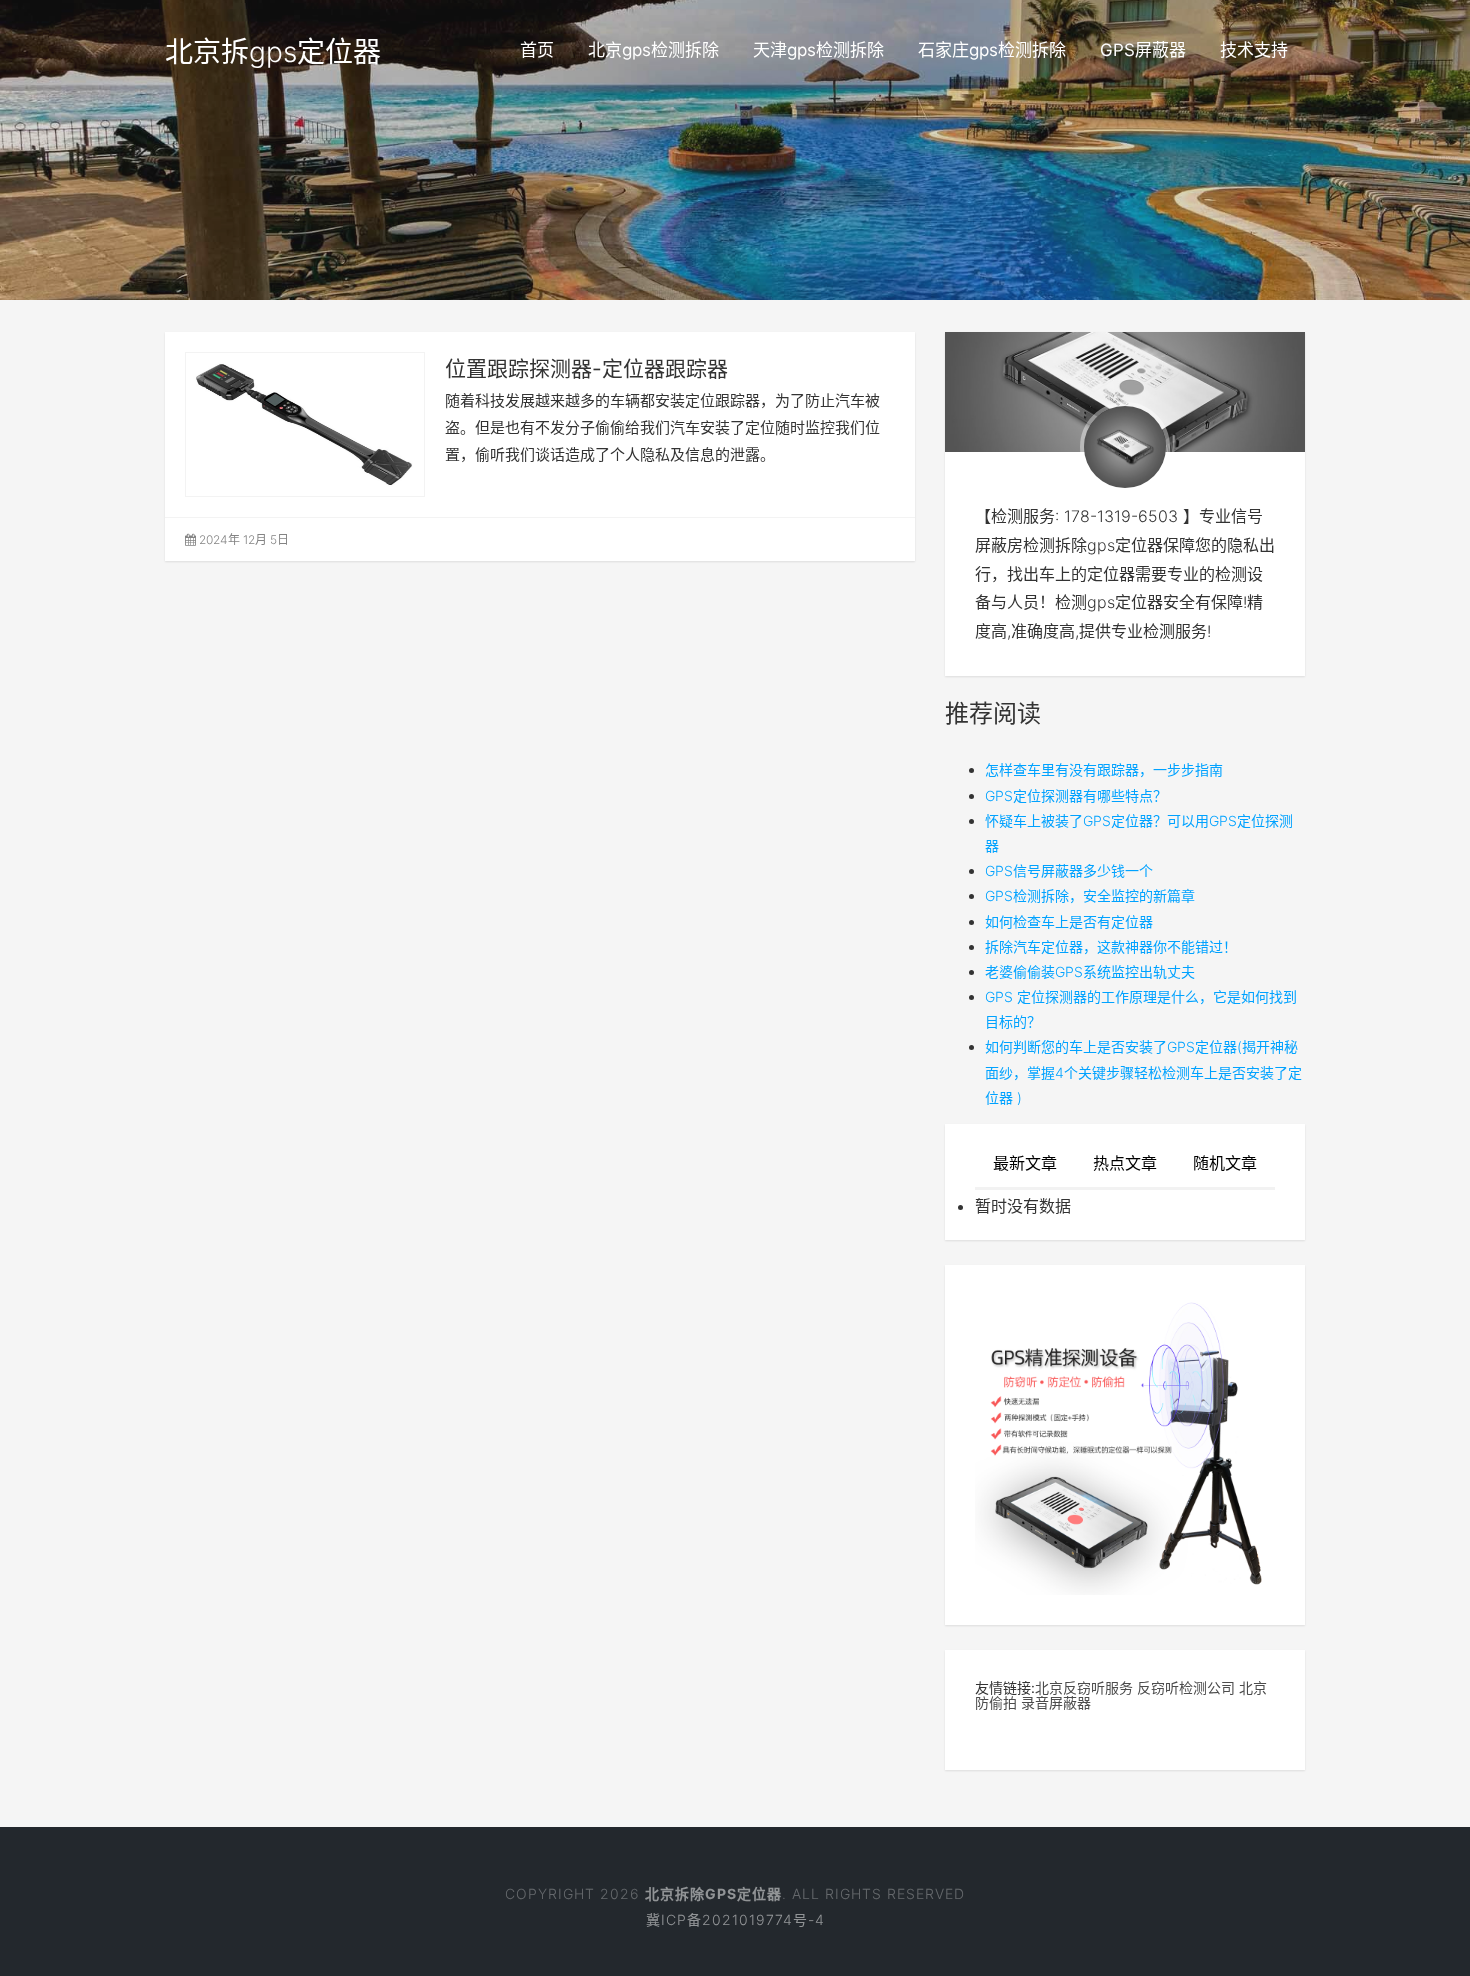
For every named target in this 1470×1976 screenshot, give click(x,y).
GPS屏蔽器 (1143, 50)
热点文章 (1125, 1163)
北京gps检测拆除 (653, 50)
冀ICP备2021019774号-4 (735, 1919)
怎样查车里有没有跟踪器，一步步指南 (1104, 769)
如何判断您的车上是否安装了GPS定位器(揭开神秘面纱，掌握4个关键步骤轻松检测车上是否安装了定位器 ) (1143, 1071)
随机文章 (1225, 1163)
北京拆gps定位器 (273, 52)
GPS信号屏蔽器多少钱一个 (1069, 870)
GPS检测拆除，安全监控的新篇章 (1090, 895)
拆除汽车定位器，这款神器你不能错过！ (1111, 946)
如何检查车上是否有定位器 (1069, 921)
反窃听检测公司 (1186, 1687)
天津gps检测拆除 (818, 50)
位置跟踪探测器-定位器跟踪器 (586, 368)
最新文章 (1025, 1163)
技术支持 (1254, 50)
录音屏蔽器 (1056, 1702)
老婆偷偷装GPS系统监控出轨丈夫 (1090, 971)
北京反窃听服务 (1084, 1687)
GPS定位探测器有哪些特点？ (1076, 795)
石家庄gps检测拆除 (992, 50)
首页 (537, 50)
